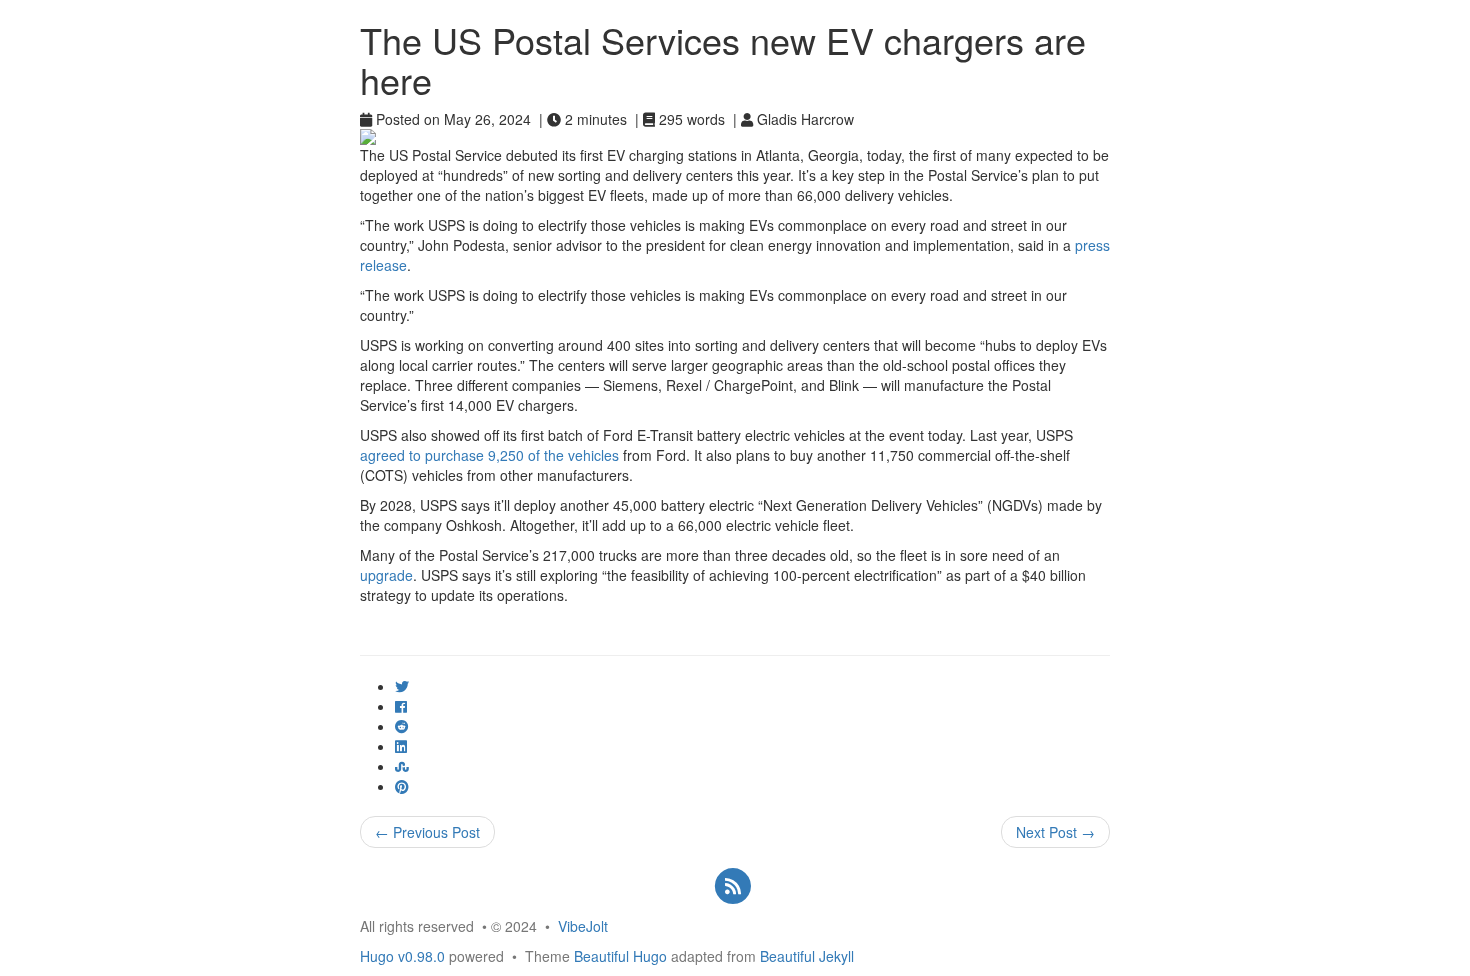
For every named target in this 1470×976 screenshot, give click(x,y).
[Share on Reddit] (402, 726)
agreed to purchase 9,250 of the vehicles (489, 455)
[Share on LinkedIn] (401, 746)
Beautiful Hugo (620, 956)
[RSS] (732, 885)
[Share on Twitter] (402, 686)
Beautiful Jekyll (807, 956)
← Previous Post (427, 832)
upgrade (386, 575)
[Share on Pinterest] (402, 786)
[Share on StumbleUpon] (402, 766)
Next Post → (1055, 832)
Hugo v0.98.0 (402, 956)
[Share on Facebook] (401, 706)
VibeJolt (583, 926)
